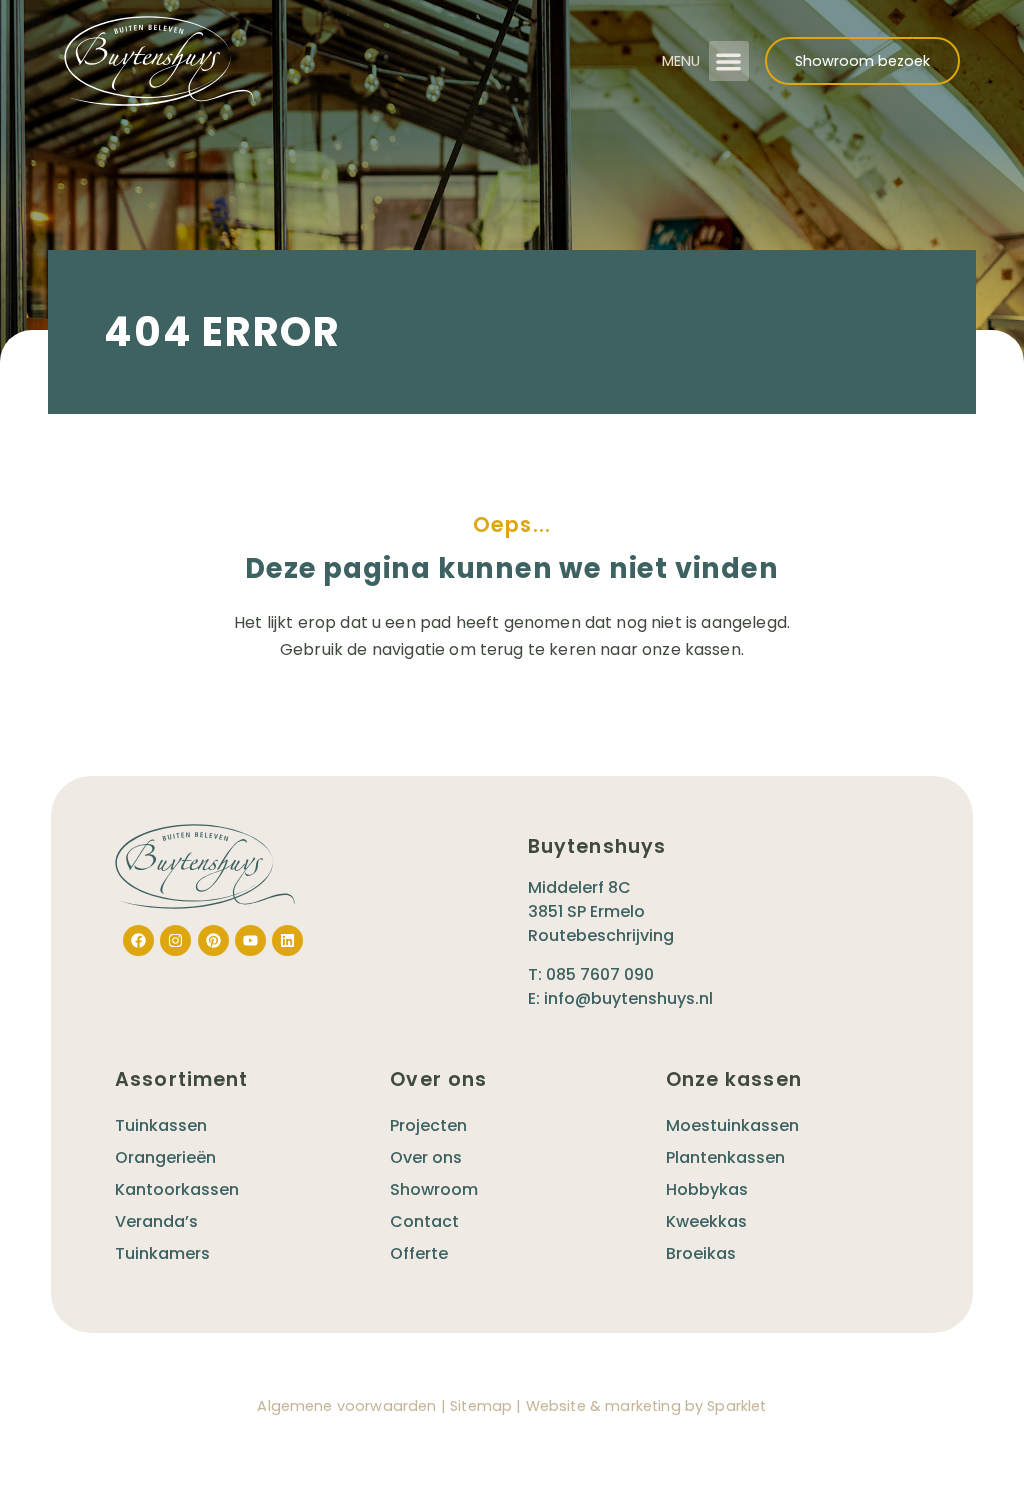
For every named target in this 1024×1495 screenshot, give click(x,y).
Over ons (426, 1157)
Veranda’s (156, 1221)
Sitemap (481, 1406)
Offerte (419, 1253)
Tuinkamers (162, 1253)
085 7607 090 (600, 974)
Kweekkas (706, 1221)
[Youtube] (250, 940)
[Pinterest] (213, 940)
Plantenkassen (725, 1157)
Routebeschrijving (601, 935)
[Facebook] (138, 940)
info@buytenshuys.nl (628, 998)
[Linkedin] (287, 940)
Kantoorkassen (177, 1189)
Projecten (428, 1125)
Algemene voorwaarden (346, 1406)
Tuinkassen (161, 1125)
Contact (424, 1221)
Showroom (434, 1189)
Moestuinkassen (732, 1125)
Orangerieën (165, 1157)
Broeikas (701, 1253)
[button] (729, 61)
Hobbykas (707, 1189)
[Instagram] (175, 940)
